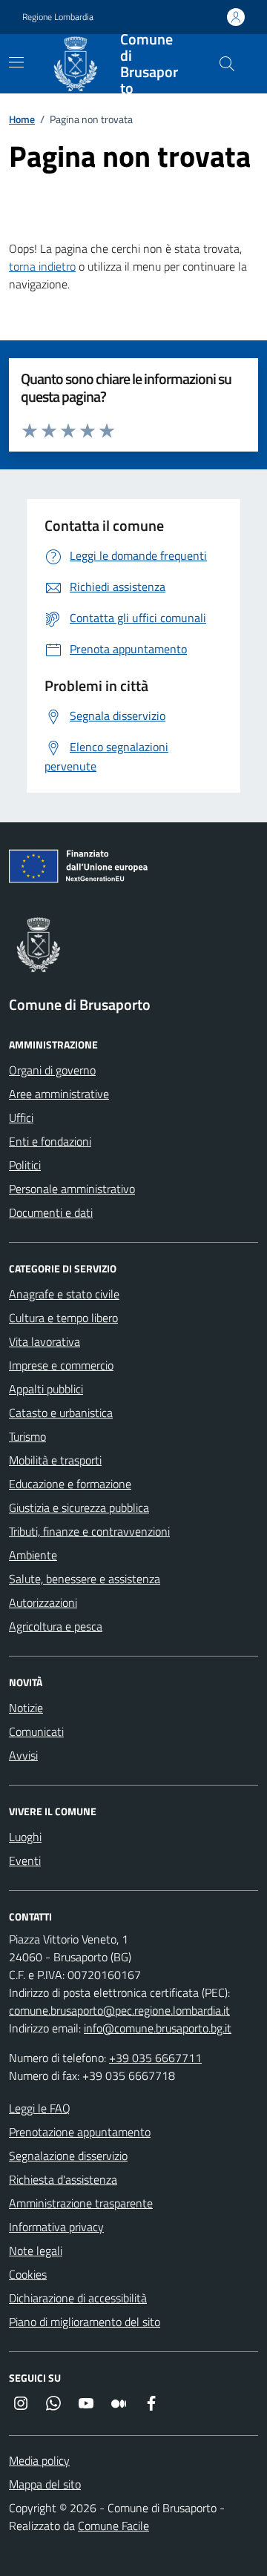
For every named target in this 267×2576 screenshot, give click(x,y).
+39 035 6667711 (155, 2058)
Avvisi (23, 1755)
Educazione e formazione (70, 1484)
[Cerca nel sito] (227, 64)
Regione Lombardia (58, 17)
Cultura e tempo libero (63, 1318)
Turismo (27, 1436)
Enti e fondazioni (50, 1141)
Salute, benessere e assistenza (85, 1579)
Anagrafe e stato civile (64, 1294)
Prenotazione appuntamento (80, 2132)
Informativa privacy (56, 2227)
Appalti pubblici (46, 1389)
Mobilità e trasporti (55, 1460)
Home (22, 119)
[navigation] (16, 62)
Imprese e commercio (61, 1365)
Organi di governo (52, 1070)
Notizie (26, 1708)
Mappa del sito (45, 2484)
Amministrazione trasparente (81, 2203)
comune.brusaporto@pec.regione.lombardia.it (119, 2010)
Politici (25, 1165)
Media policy (39, 2460)
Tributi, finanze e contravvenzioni (89, 1531)
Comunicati (36, 1731)
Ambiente (33, 1555)
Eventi (25, 1860)
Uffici (21, 1117)
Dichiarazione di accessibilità (78, 2298)
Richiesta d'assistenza (63, 2179)
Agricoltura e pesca (56, 1626)
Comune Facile (113, 2526)
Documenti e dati (51, 1212)
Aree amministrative (59, 1094)
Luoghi (25, 1837)
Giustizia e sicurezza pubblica (79, 1507)
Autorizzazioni (43, 1602)
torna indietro (42, 266)
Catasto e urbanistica (61, 1413)
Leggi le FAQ (40, 2108)
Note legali (36, 2250)
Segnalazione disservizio (68, 2156)
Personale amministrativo (72, 1189)
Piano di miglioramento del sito (85, 2322)
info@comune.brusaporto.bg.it (158, 2028)
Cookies (28, 2274)
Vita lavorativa (44, 1341)
